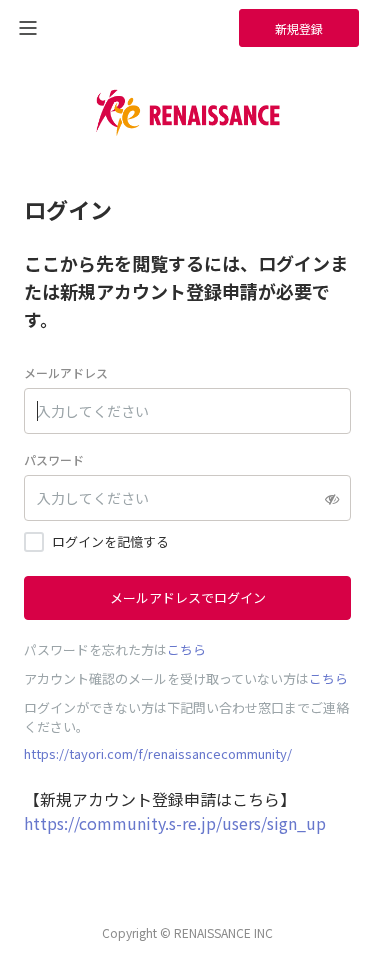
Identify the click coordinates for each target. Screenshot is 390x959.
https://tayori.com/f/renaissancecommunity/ (158, 753)
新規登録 (299, 28)
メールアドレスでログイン (188, 597)
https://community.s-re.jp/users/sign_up (175, 823)
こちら (186, 649)
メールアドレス (66, 372)
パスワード (54, 459)
